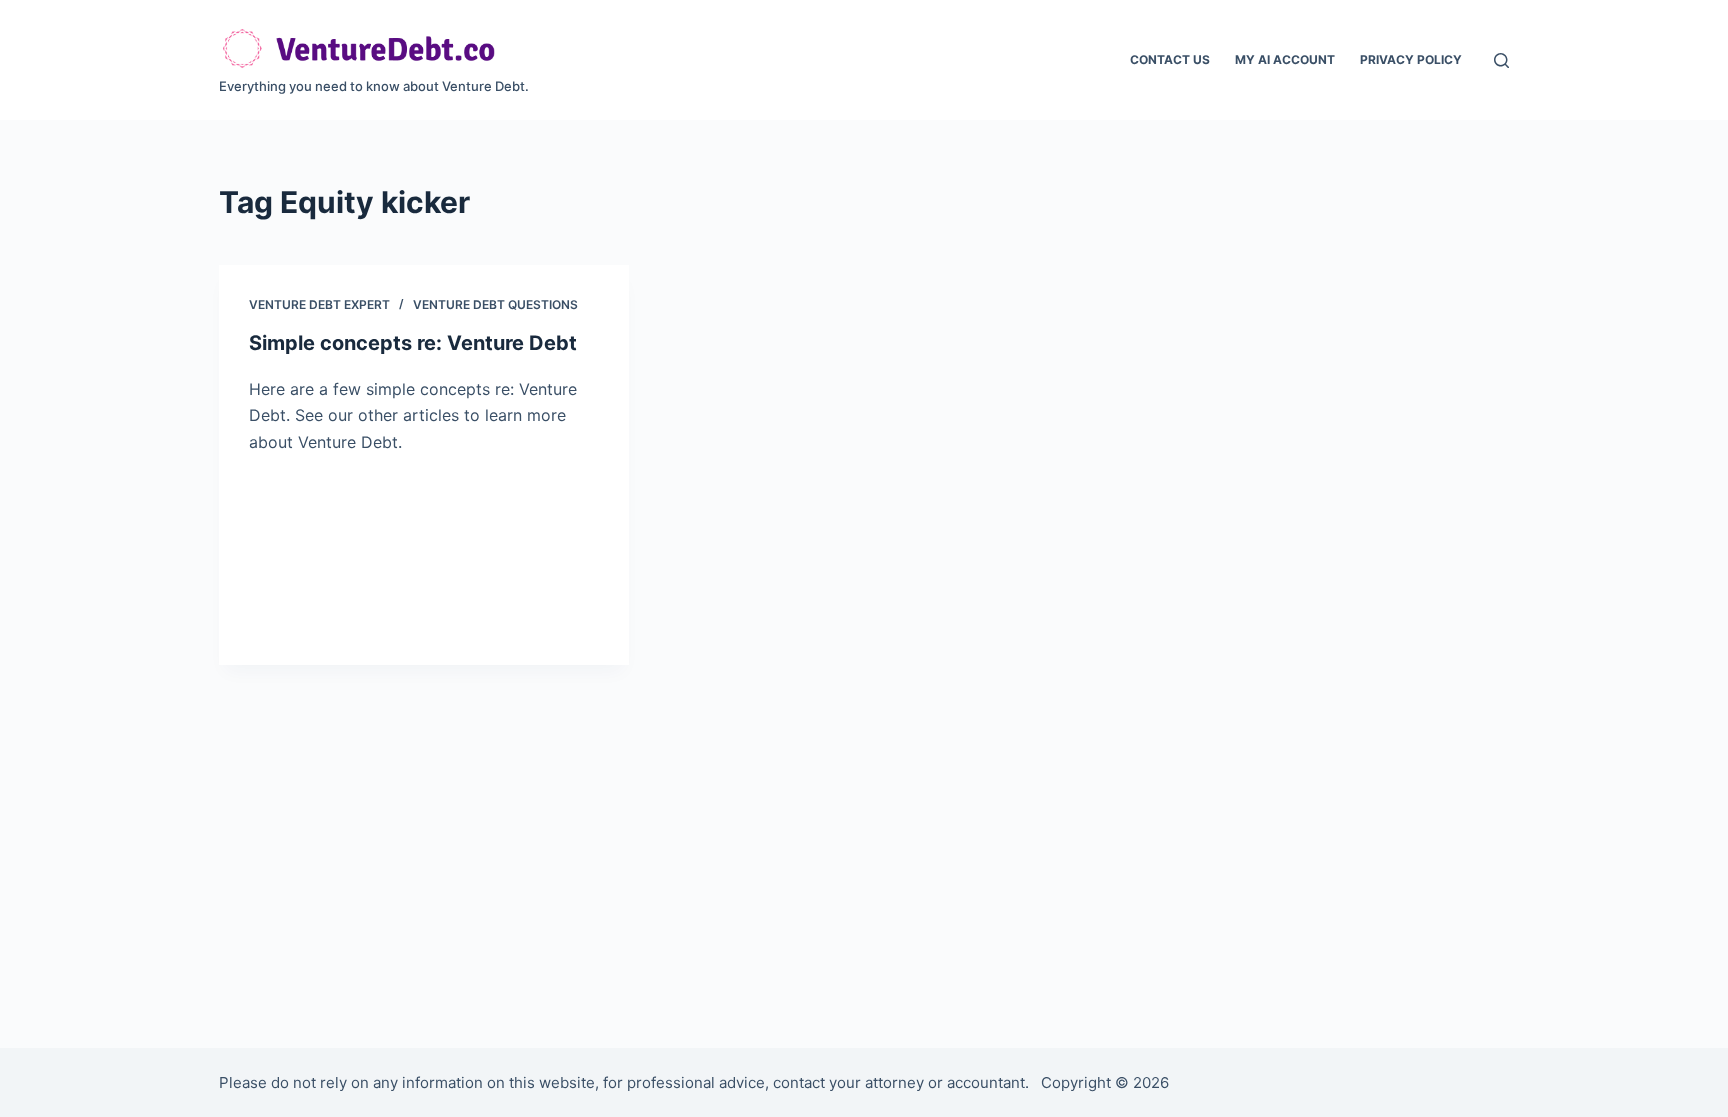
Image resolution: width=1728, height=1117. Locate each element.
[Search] (1501, 60)
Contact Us (1170, 59)
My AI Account (1285, 59)
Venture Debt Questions (495, 304)
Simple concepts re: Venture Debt (413, 343)
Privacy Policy (1411, 59)
